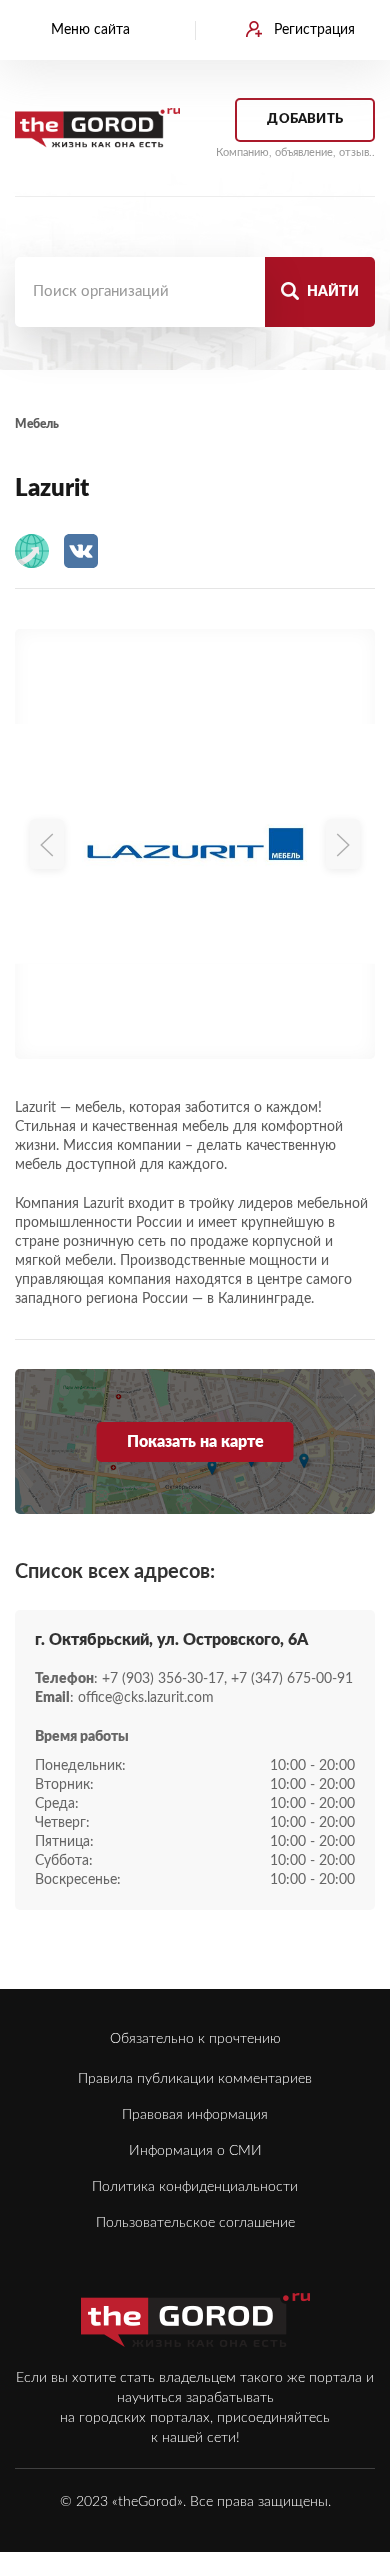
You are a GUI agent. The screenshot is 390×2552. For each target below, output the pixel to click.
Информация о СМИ (195, 2151)
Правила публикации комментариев (195, 2079)
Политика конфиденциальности (195, 2187)
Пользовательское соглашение (195, 2223)
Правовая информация (195, 2115)
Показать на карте (195, 1442)
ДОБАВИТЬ (305, 119)
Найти (331, 292)
